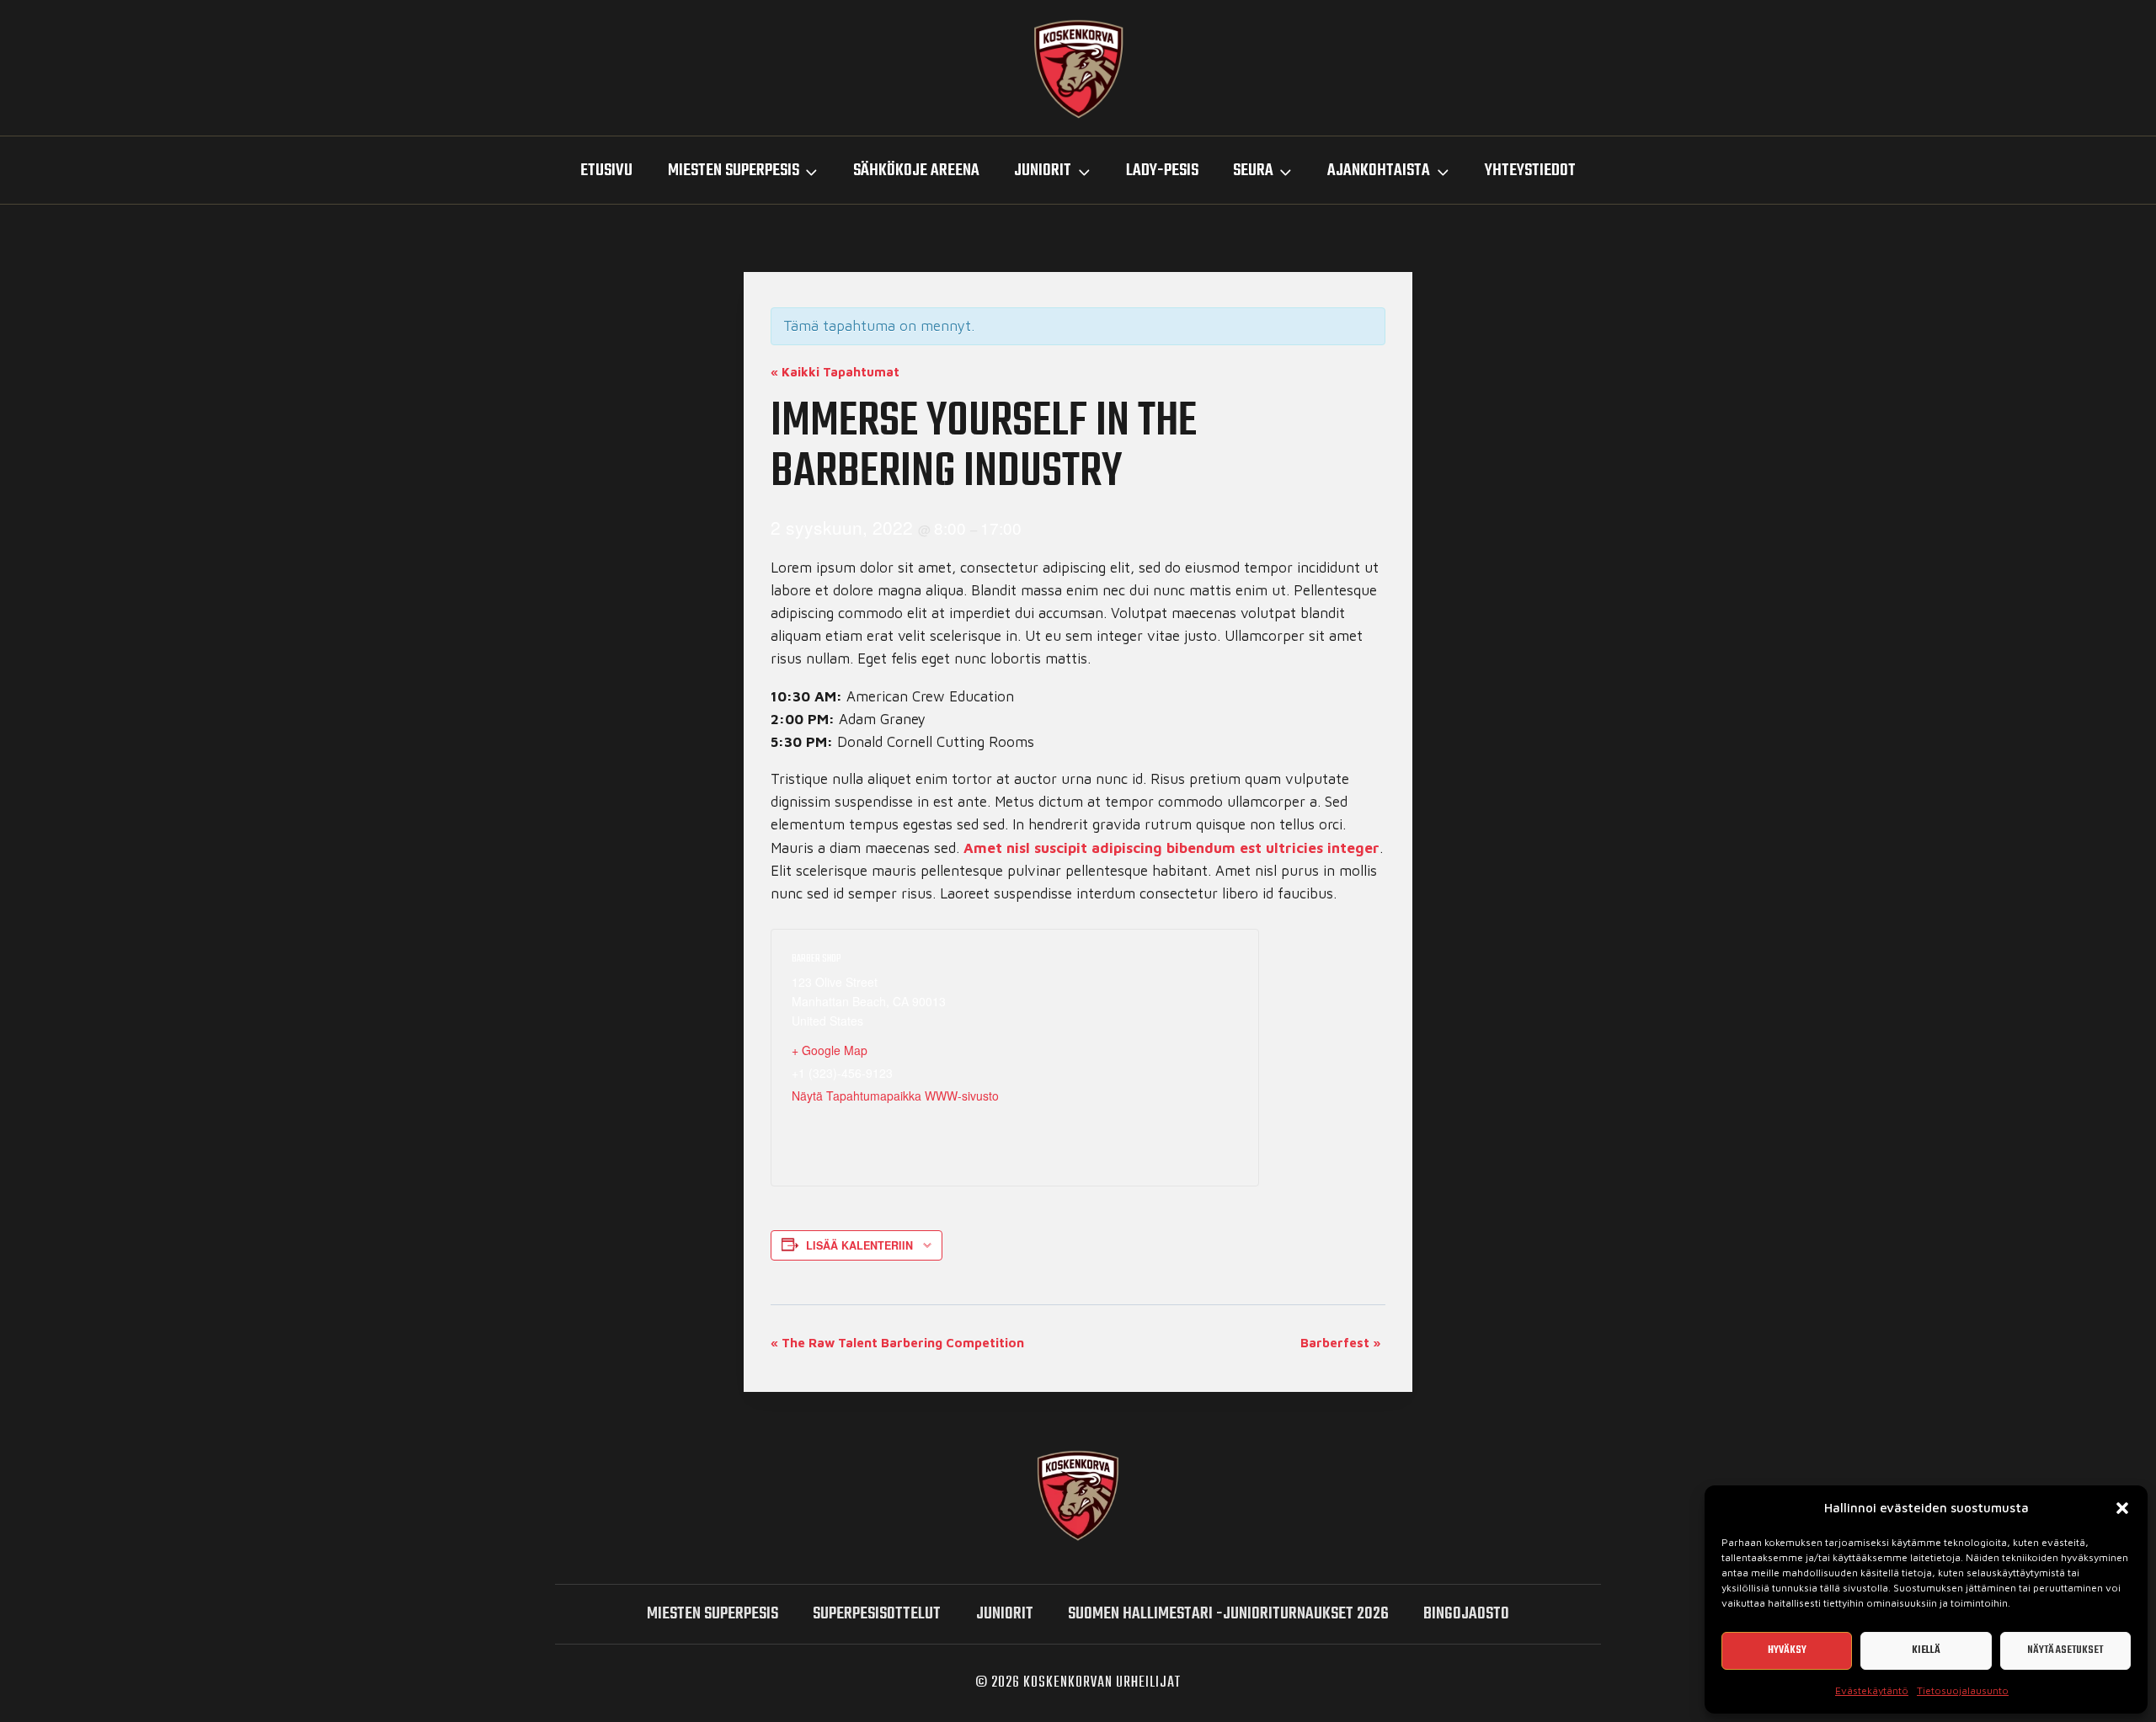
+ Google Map (830, 1050)
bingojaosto (1466, 1614)
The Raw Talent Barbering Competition (897, 1343)
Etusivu (606, 171)
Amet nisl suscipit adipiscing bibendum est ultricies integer (1171, 848)
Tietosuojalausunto (1963, 1690)
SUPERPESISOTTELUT (877, 1614)
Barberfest (1341, 1343)
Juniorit (1005, 1614)
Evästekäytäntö (1872, 1690)
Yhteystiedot (1530, 171)
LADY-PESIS (1162, 171)
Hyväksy (1787, 1650)
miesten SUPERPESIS (712, 1614)
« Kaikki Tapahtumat (835, 372)
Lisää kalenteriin (859, 1245)
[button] (2122, 1508)
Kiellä (1926, 1650)
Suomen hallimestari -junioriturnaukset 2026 (1228, 1614)
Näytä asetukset (2065, 1650)
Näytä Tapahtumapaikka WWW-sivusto (895, 1096)
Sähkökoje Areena (916, 171)
